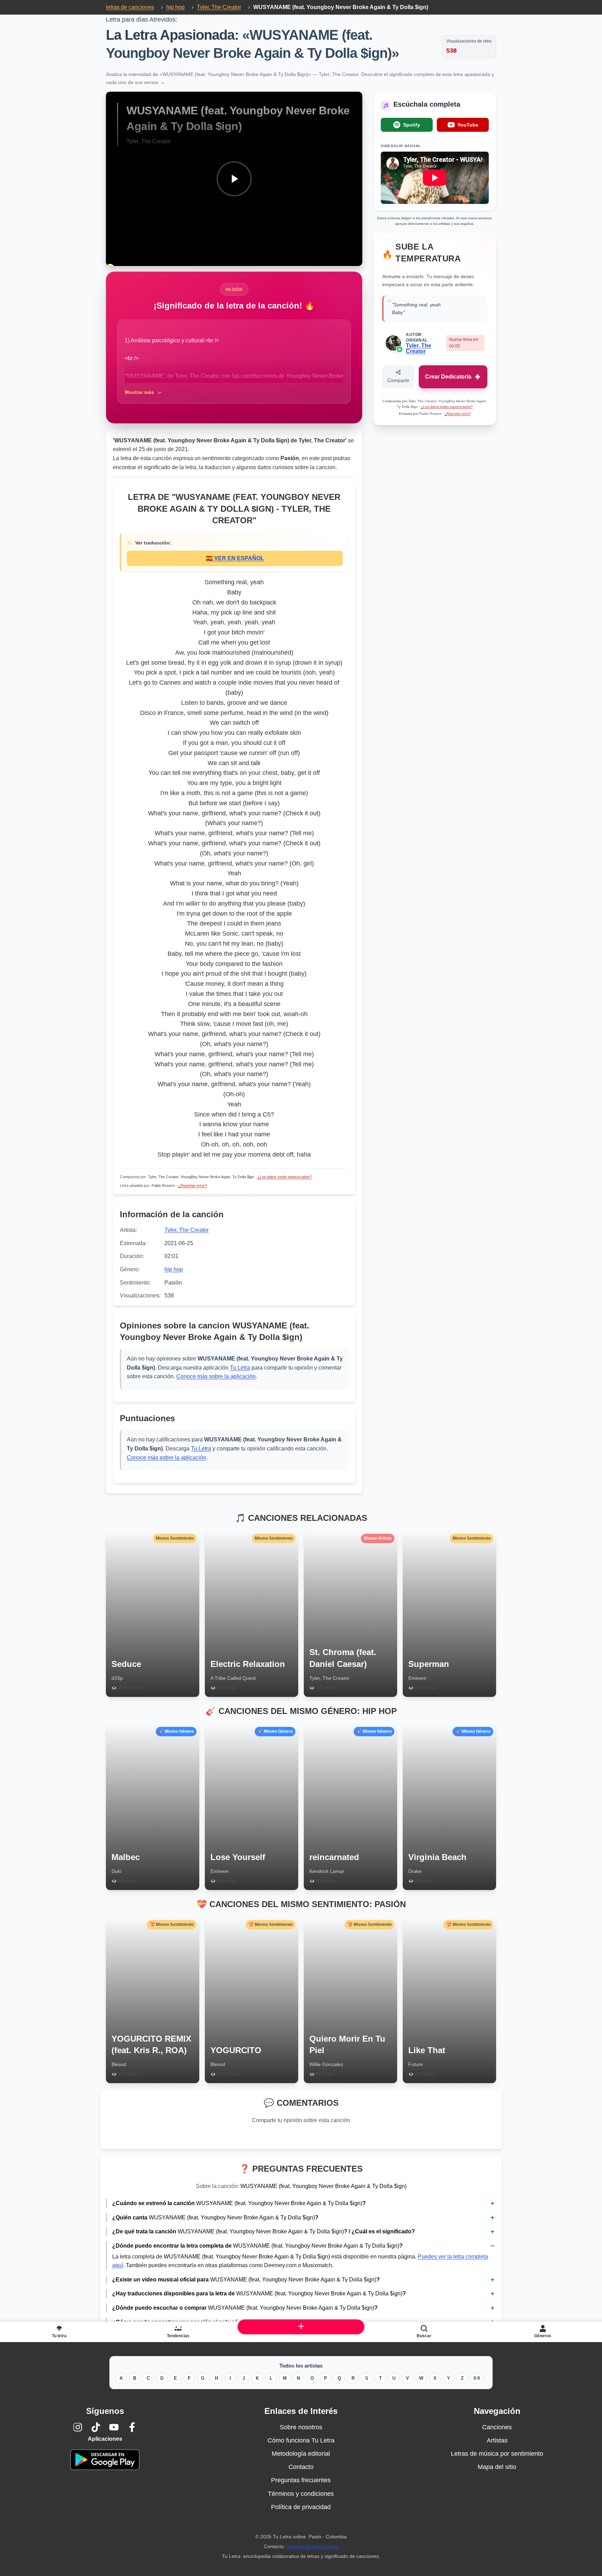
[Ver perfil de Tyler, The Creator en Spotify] (400, 349)
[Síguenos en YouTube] (114, 2427)
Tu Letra (240, 1368)
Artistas (497, 2440)
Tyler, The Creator (187, 1230)
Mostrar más (139, 392)
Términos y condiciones (301, 2494)
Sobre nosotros (301, 2427)
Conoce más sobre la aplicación (216, 1376)
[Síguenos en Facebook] (132, 2427)
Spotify (412, 125)
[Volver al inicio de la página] (301, 2327)
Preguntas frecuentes (301, 2480)
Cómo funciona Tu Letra (301, 2440)
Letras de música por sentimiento (497, 2454)
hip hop (174, 1269)
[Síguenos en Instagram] (78, 2427)
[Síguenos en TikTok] (96, 2427)
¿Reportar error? (192, 1186)
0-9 (477, 2378)
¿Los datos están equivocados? (285, 1177)
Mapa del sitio (497, 2467)
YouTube (468, 125)
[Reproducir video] (234, 179)
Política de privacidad (301, 2507)
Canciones (497, 2427)
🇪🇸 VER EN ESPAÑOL (235, 558)
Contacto (301, 2467)
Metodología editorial (301, 2454)
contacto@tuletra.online (312, 2546)
